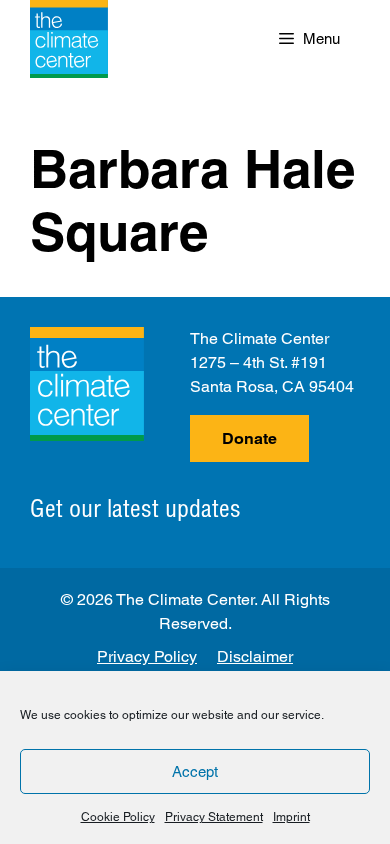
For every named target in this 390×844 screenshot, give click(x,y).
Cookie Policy (118, 817)
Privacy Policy (147, 656)
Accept (195, 771)
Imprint (291, 817)
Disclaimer (255, 656)
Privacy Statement (214, 817)
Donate (249, 438)
